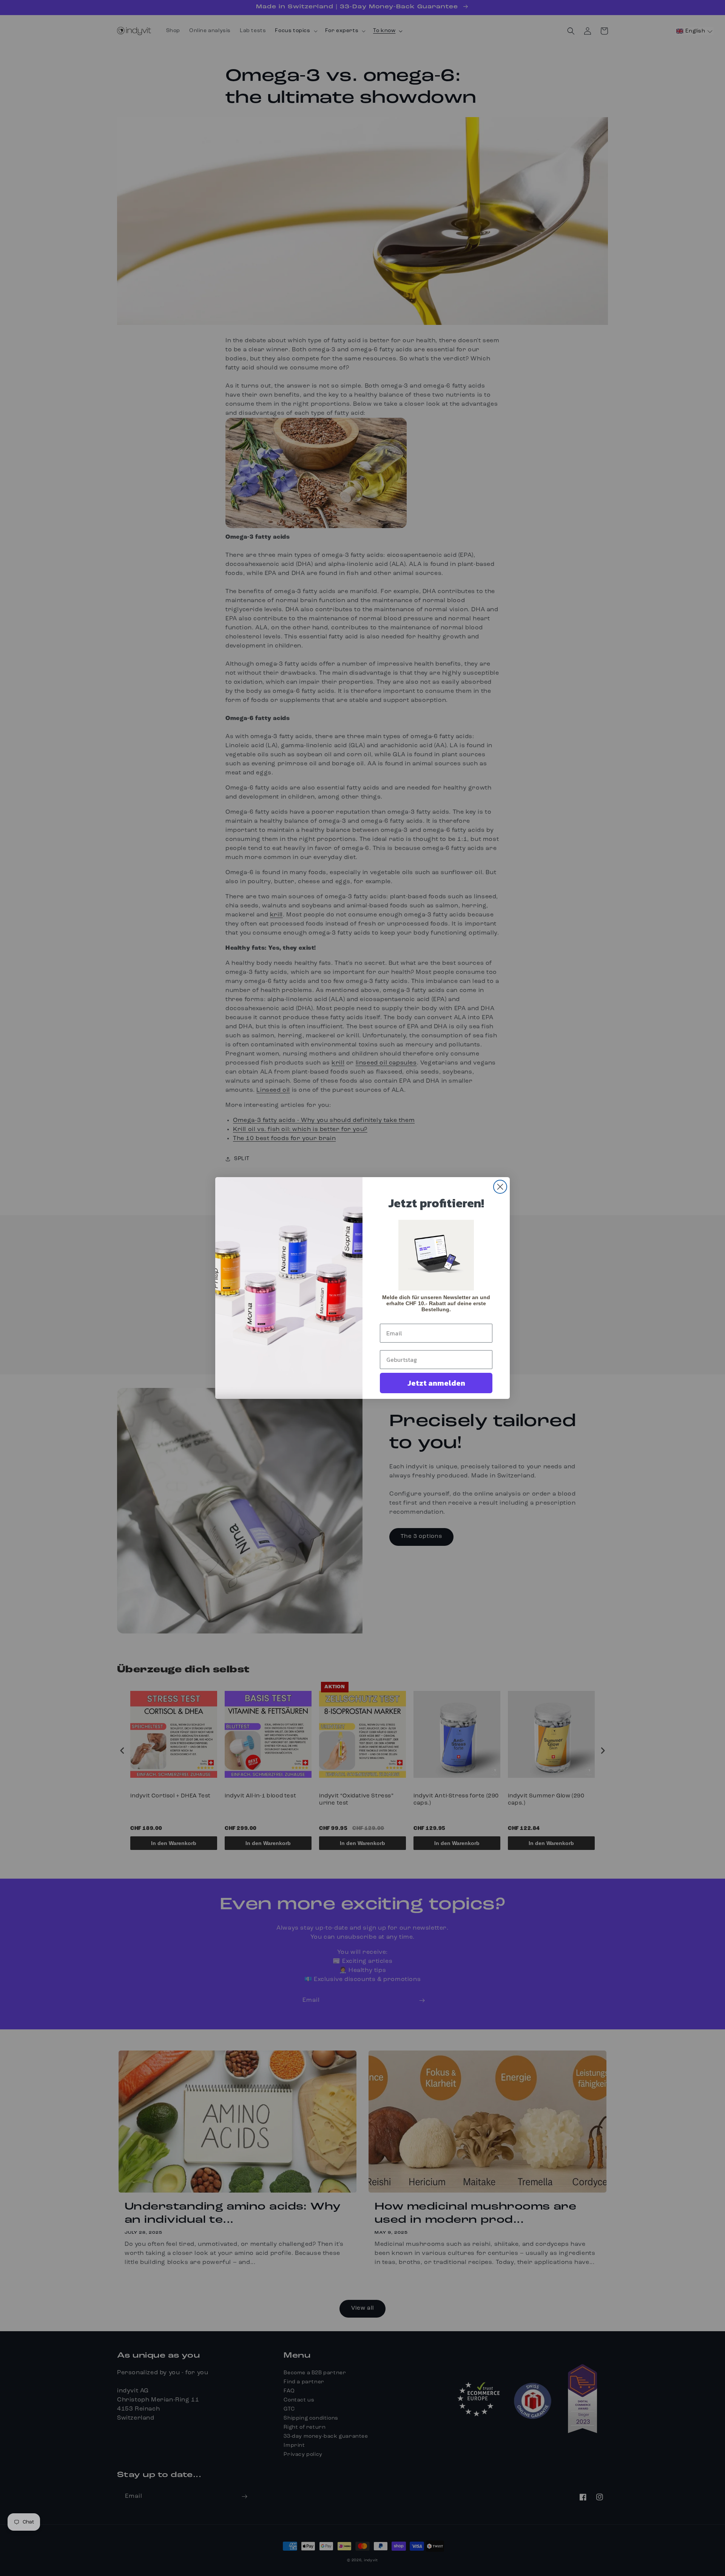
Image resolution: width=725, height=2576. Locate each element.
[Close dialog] (500, 1187)
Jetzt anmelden (436, 1383)
